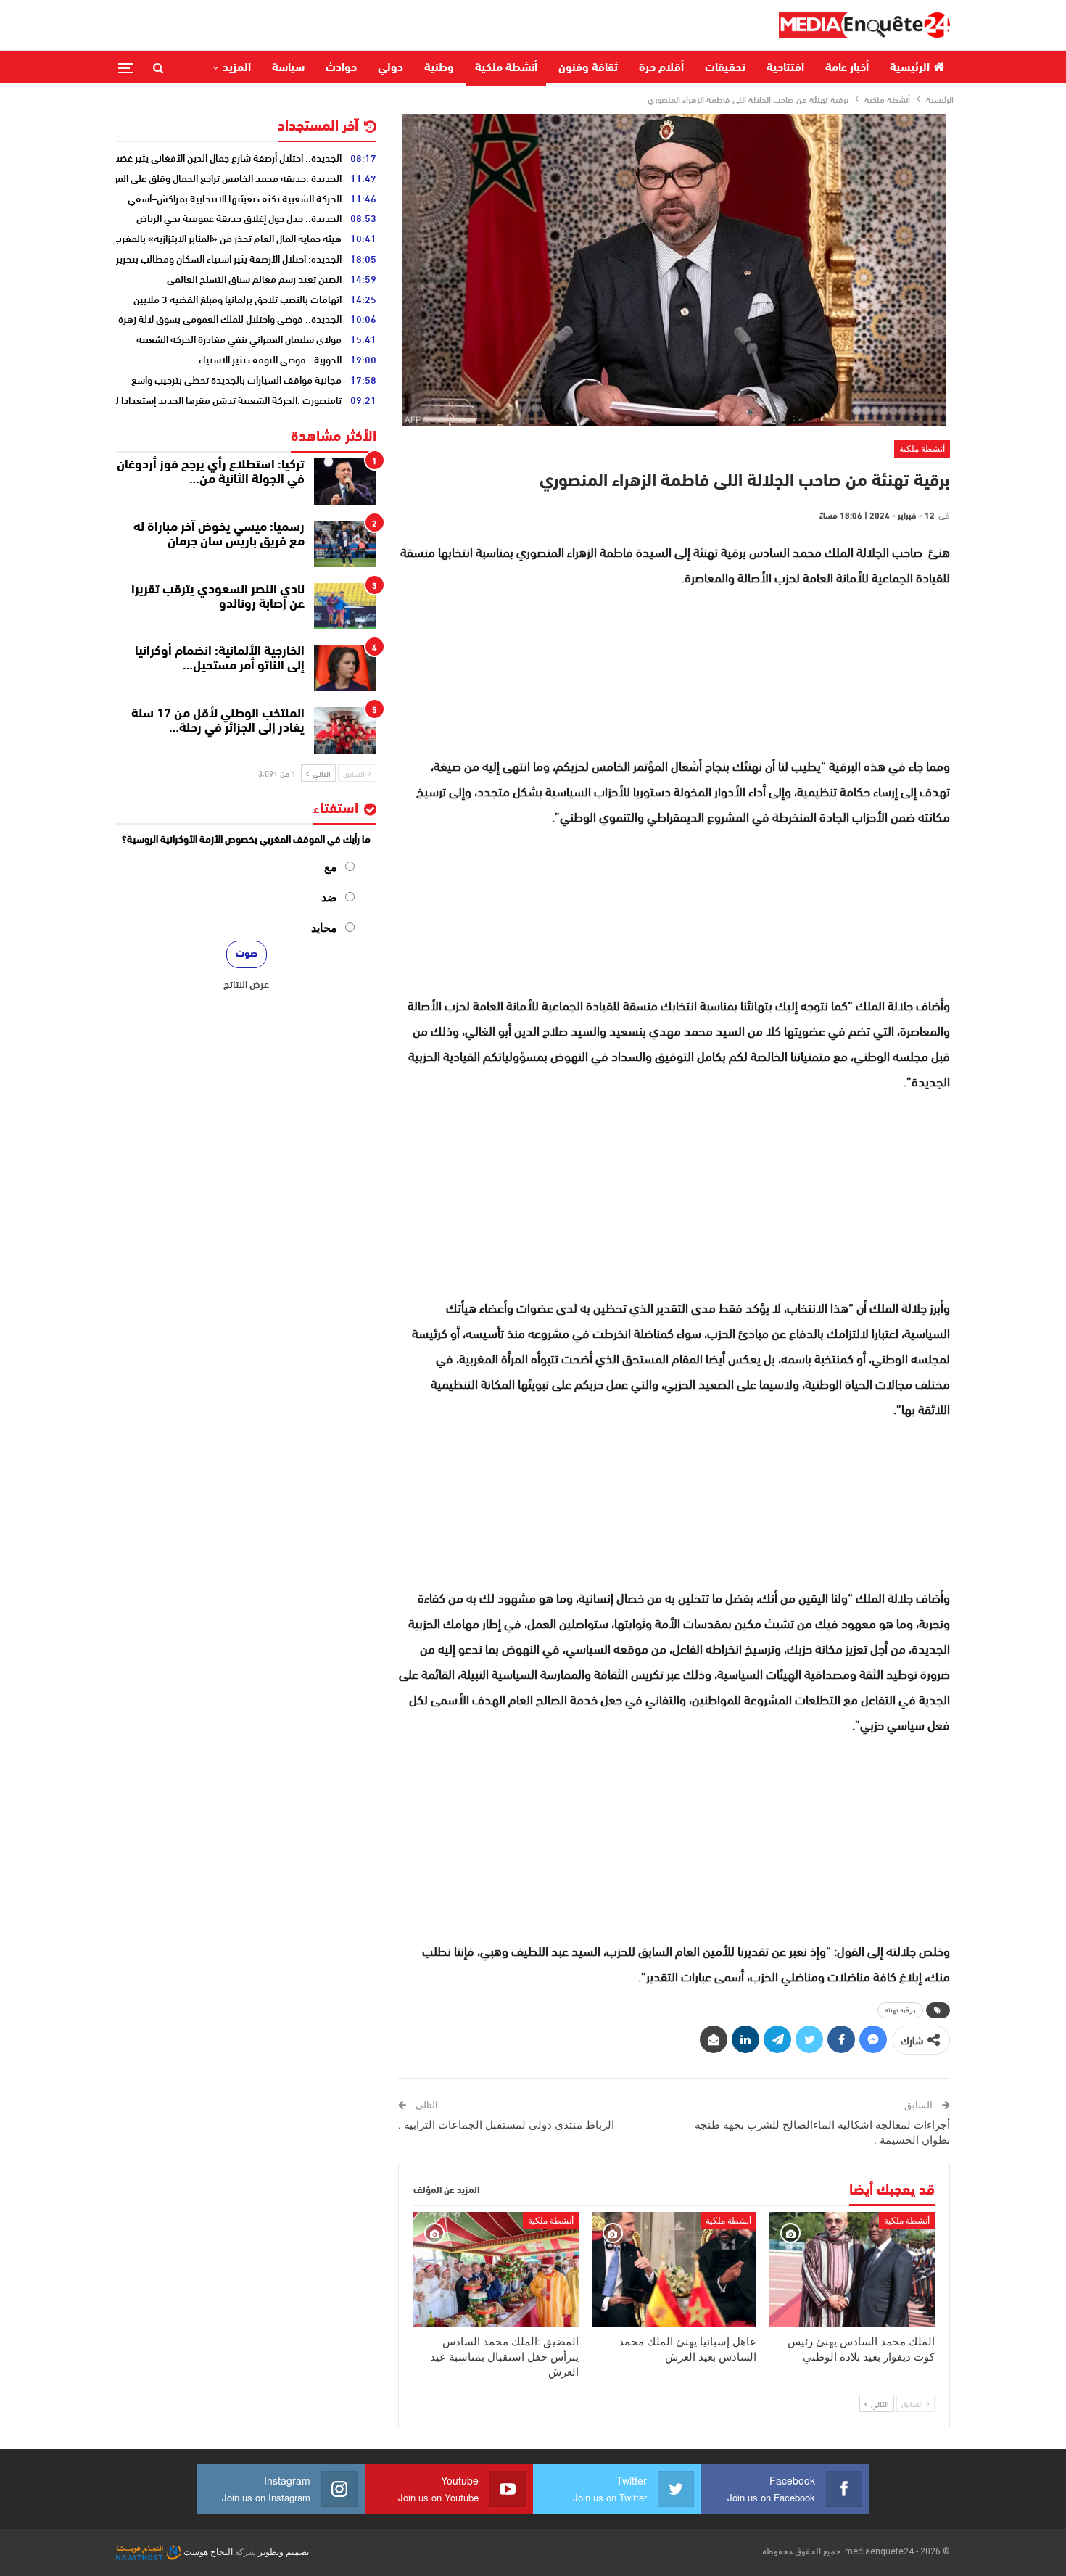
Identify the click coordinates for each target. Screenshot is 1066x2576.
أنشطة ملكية (506, 68)
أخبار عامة (847, 68)
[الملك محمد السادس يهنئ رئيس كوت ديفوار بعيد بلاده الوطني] (852, 2270)
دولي (391, 68)
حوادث (341, 68)
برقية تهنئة (900, 2010)
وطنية (439, 68)
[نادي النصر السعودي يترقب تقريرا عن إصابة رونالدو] (345, 606)
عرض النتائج (246, 983)
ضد (329, 897)
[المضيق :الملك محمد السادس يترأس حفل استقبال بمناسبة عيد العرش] (496, 2270)
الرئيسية (910, 68)
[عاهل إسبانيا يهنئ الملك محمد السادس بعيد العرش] (674, 2270)
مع (331, 867)
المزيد (237, 68)
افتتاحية (785, 68)
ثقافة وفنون (588, 68)
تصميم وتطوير (284, 2552)
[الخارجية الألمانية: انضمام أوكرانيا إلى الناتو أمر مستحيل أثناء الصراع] (345, 668)
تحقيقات (725, 68)
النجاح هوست (207, 2552)
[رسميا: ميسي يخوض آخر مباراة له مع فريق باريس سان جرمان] (345, 544)
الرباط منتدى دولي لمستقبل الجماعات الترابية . (506, 2125)
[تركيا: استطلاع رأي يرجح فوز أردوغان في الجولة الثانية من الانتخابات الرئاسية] (345, 482)
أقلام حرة (661, 68)
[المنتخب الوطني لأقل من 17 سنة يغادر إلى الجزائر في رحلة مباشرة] (345, 730)
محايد (324, 928)
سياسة (288, 68)
